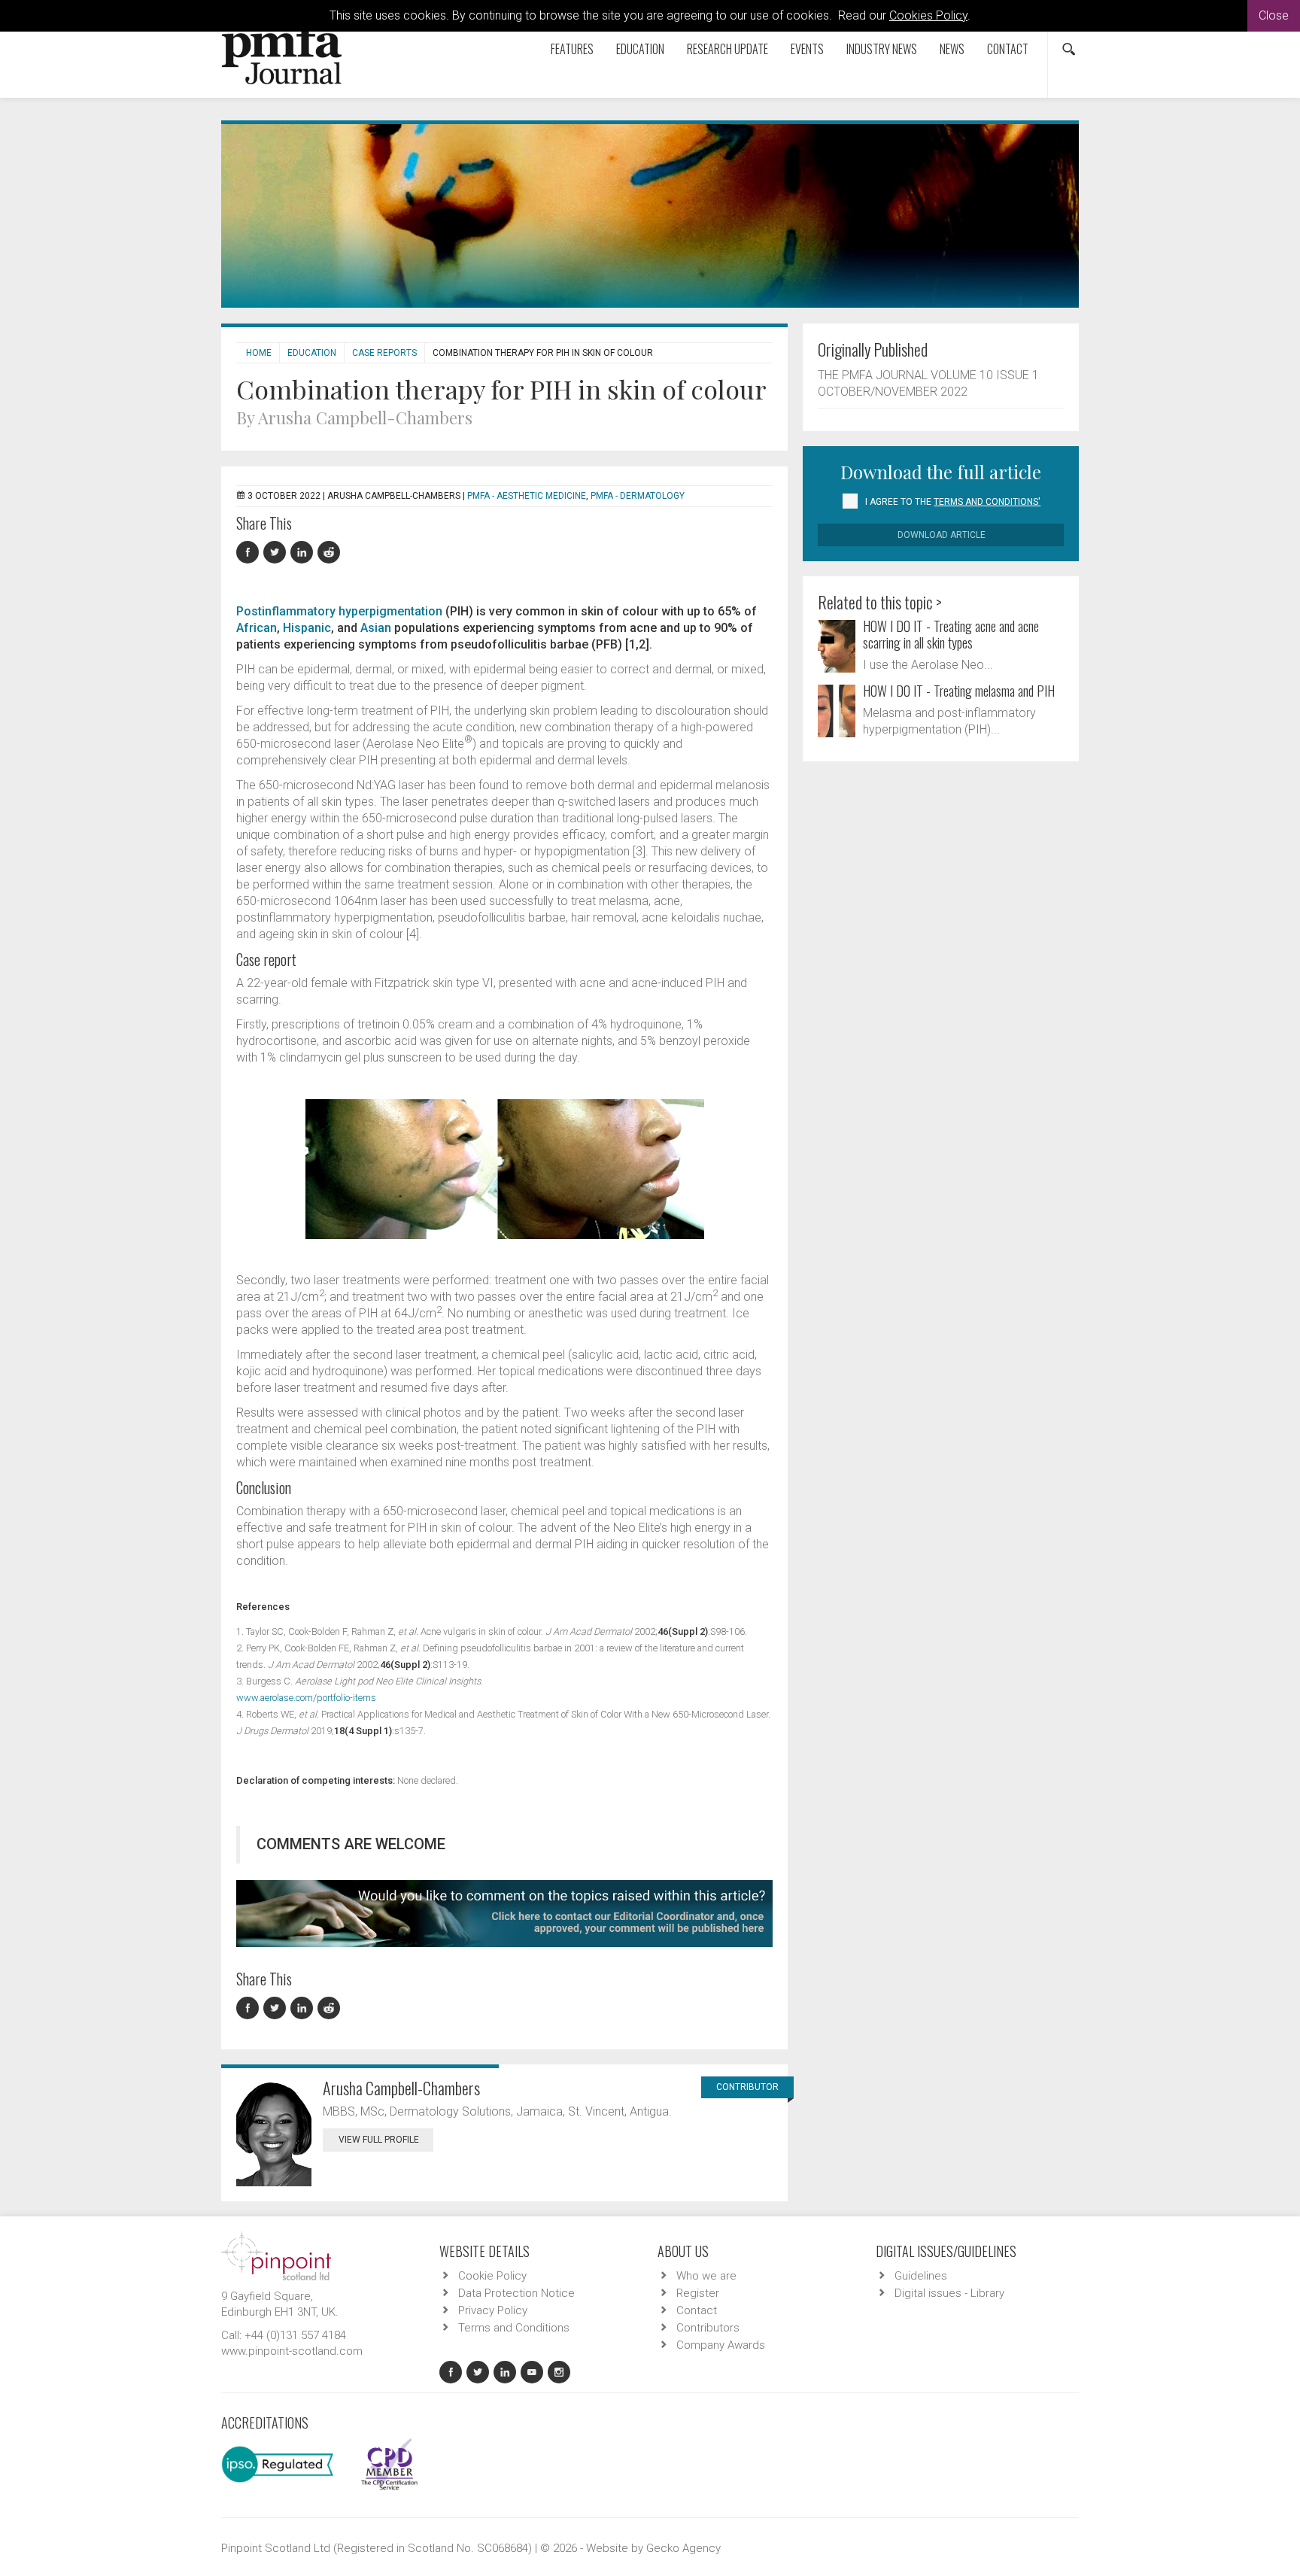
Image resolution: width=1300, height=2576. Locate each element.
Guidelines (921, 2276)
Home (259, 353)
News (952, 49)
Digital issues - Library (949, 2293)
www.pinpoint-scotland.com (292, 2351)
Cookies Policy (928, 15)
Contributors (708, 2328)
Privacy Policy (493, 2310)
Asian (376, 628)
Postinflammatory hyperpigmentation (339, 611)
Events (807, 49)
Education (640, 49)
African (257, 628)
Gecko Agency (683, 2548)
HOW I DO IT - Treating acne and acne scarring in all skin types (951, 634)
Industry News (882, 49)
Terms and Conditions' (987, 502)
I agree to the (953, 502)
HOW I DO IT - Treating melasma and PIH (959, 691)
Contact (1008, 49)
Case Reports (384, 353)
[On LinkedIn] (304, 553)
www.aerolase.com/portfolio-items (306, 1698)
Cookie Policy (492, 2276)
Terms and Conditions (514, 2328)
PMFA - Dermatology (638, 496)
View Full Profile (379, 2140)
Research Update (727, 49)
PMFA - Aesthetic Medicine (527, 496)
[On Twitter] (277, 553)
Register (698, 2293)
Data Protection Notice (516, 2293)
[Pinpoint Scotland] (276, 2256)
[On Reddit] (330, 553)
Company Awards (721, 2345)
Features (572, 49)
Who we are (706, 2276)
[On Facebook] (250, 553)
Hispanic (307, 628)
